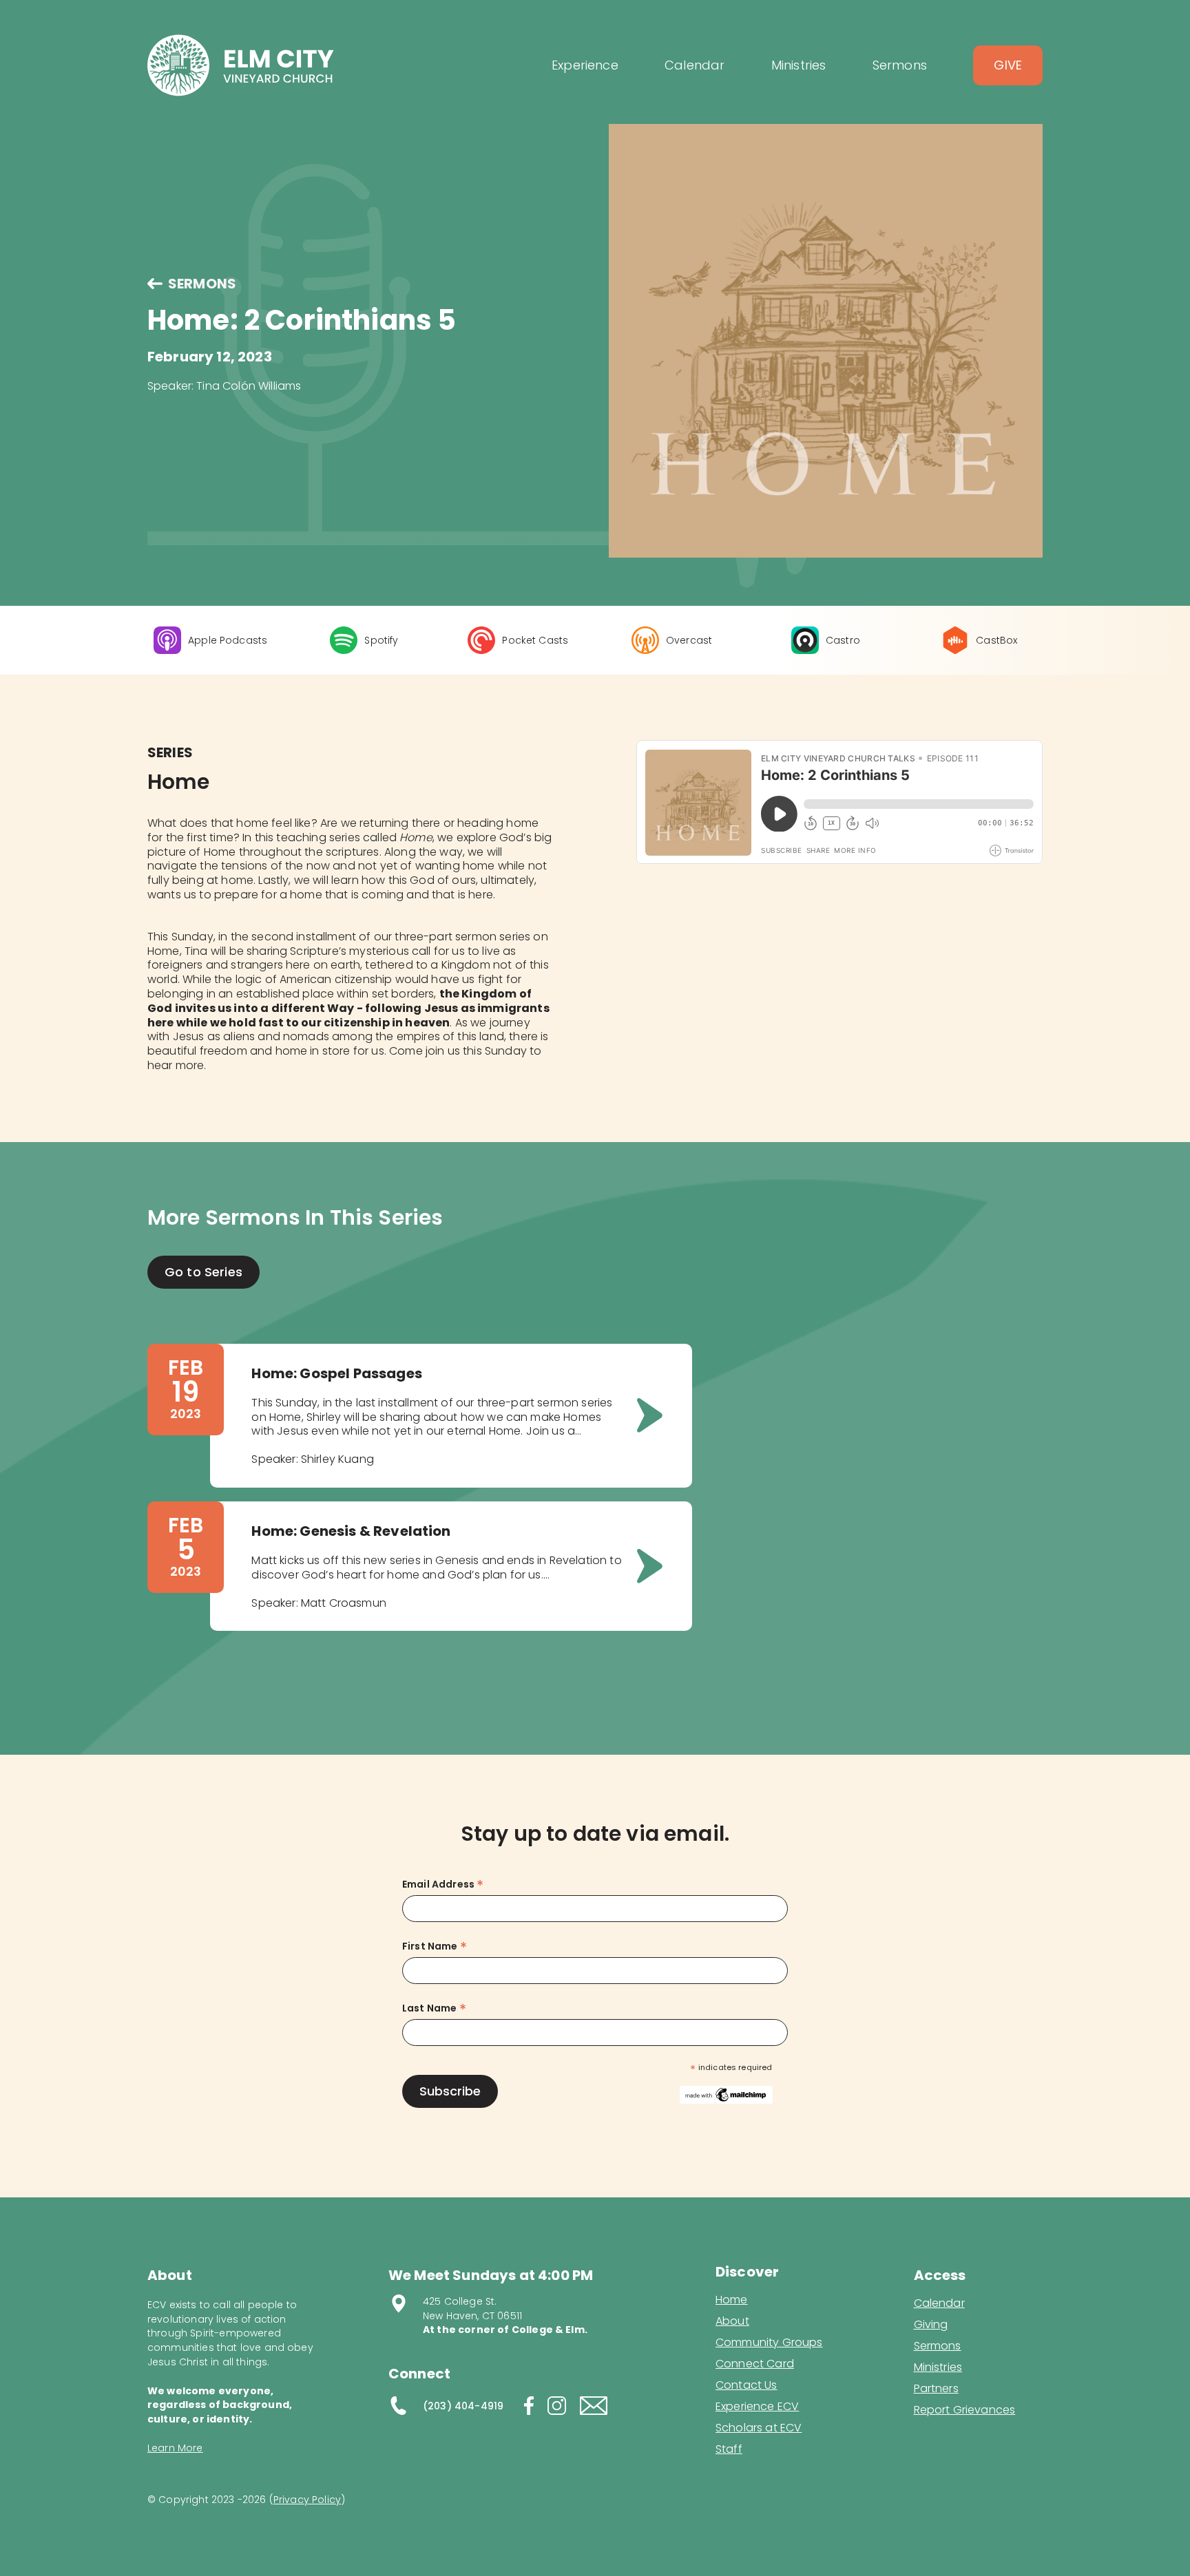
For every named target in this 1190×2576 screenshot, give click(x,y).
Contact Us (747, 2385)
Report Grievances (965, 2411)
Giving (931, 2325)
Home (732, 2300)
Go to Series (203, 1272)
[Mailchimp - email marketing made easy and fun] (726, 2094)
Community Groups (769, 2343)
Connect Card (755, 2364)
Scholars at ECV (759, 2428)
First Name (435, 1946)
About (732, 2321)
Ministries (938, 2367)
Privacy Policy (307, 2500)
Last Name (434, 2008)
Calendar (939, 2303)
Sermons (938, 2346)
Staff (729, 2449)
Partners (936, 2389)
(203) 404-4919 (463, 2406)
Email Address (443, 1885)
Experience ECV (757, 2407)
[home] (241, 65)
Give (1008, 65)
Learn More (175, 2448)
